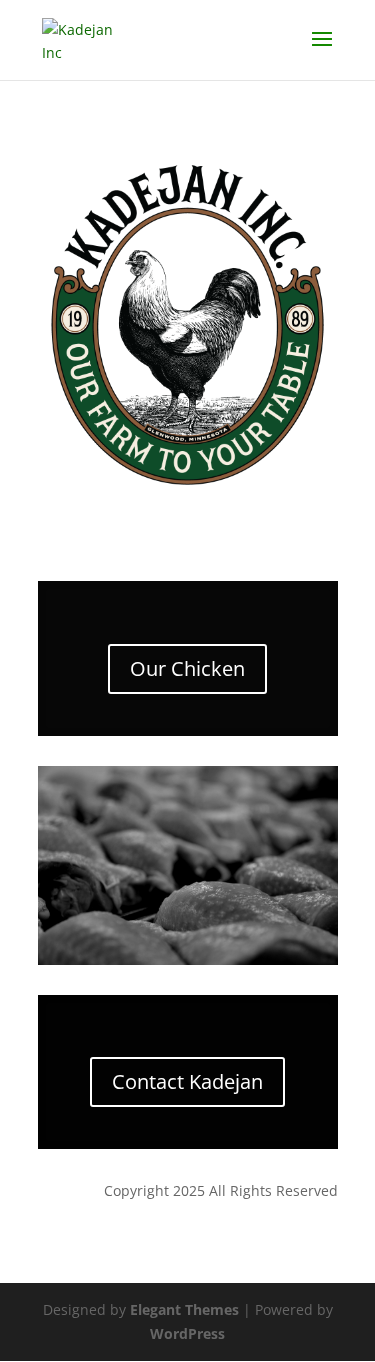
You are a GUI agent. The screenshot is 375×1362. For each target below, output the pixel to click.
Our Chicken (187, 668)
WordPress (187, 1333)
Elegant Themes (184, 1309)
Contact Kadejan (187, 1081)
